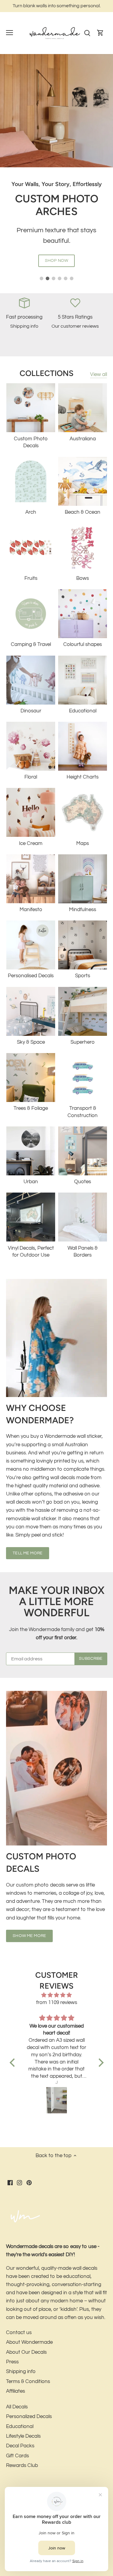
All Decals (17, 2407)
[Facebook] (10, 2183)
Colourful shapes (83, 644)
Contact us (19, 2333)
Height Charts (83, 777)
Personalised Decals (31, 976)
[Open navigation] (9, 33)
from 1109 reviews (57, 2003)
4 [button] (60, 278)
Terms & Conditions (28, 2382)
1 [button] (42, 278)
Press (12, 2362)
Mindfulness (83, 910)
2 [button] (48, 278)
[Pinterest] (29, 2183)
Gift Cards (17, 2456)
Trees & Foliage (31, 1108)
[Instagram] (19, 2183)
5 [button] (66, 278)
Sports (83, 976)
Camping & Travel (31, 644)
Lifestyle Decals (23, 2436)
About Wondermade (29, 2342)
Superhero (83, 1042)
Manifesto (31, 910)
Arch (31, 512)
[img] (57, 1995)
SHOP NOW (56, 260)
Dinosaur (31, 711)
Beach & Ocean (83, 512)
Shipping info (21, 2372)
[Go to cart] (100, 33)
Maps (83, 843)
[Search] (87, 33)
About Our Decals (26, 2352)
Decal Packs (20, 2446)
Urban (31, 1182)
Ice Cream (31, 843)
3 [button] (54, 278)
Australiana (83, 439)
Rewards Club (22, 2465)
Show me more (29, 1936)
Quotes (83, 1182)
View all (99, 374)
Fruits (31, 578)
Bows (83, 578)
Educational (83, 711)
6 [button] (72, 278)
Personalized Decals (29, 2417)
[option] (56, 167)
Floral (31, 777)
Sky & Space (31, 1042)
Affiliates (16, 2391)
